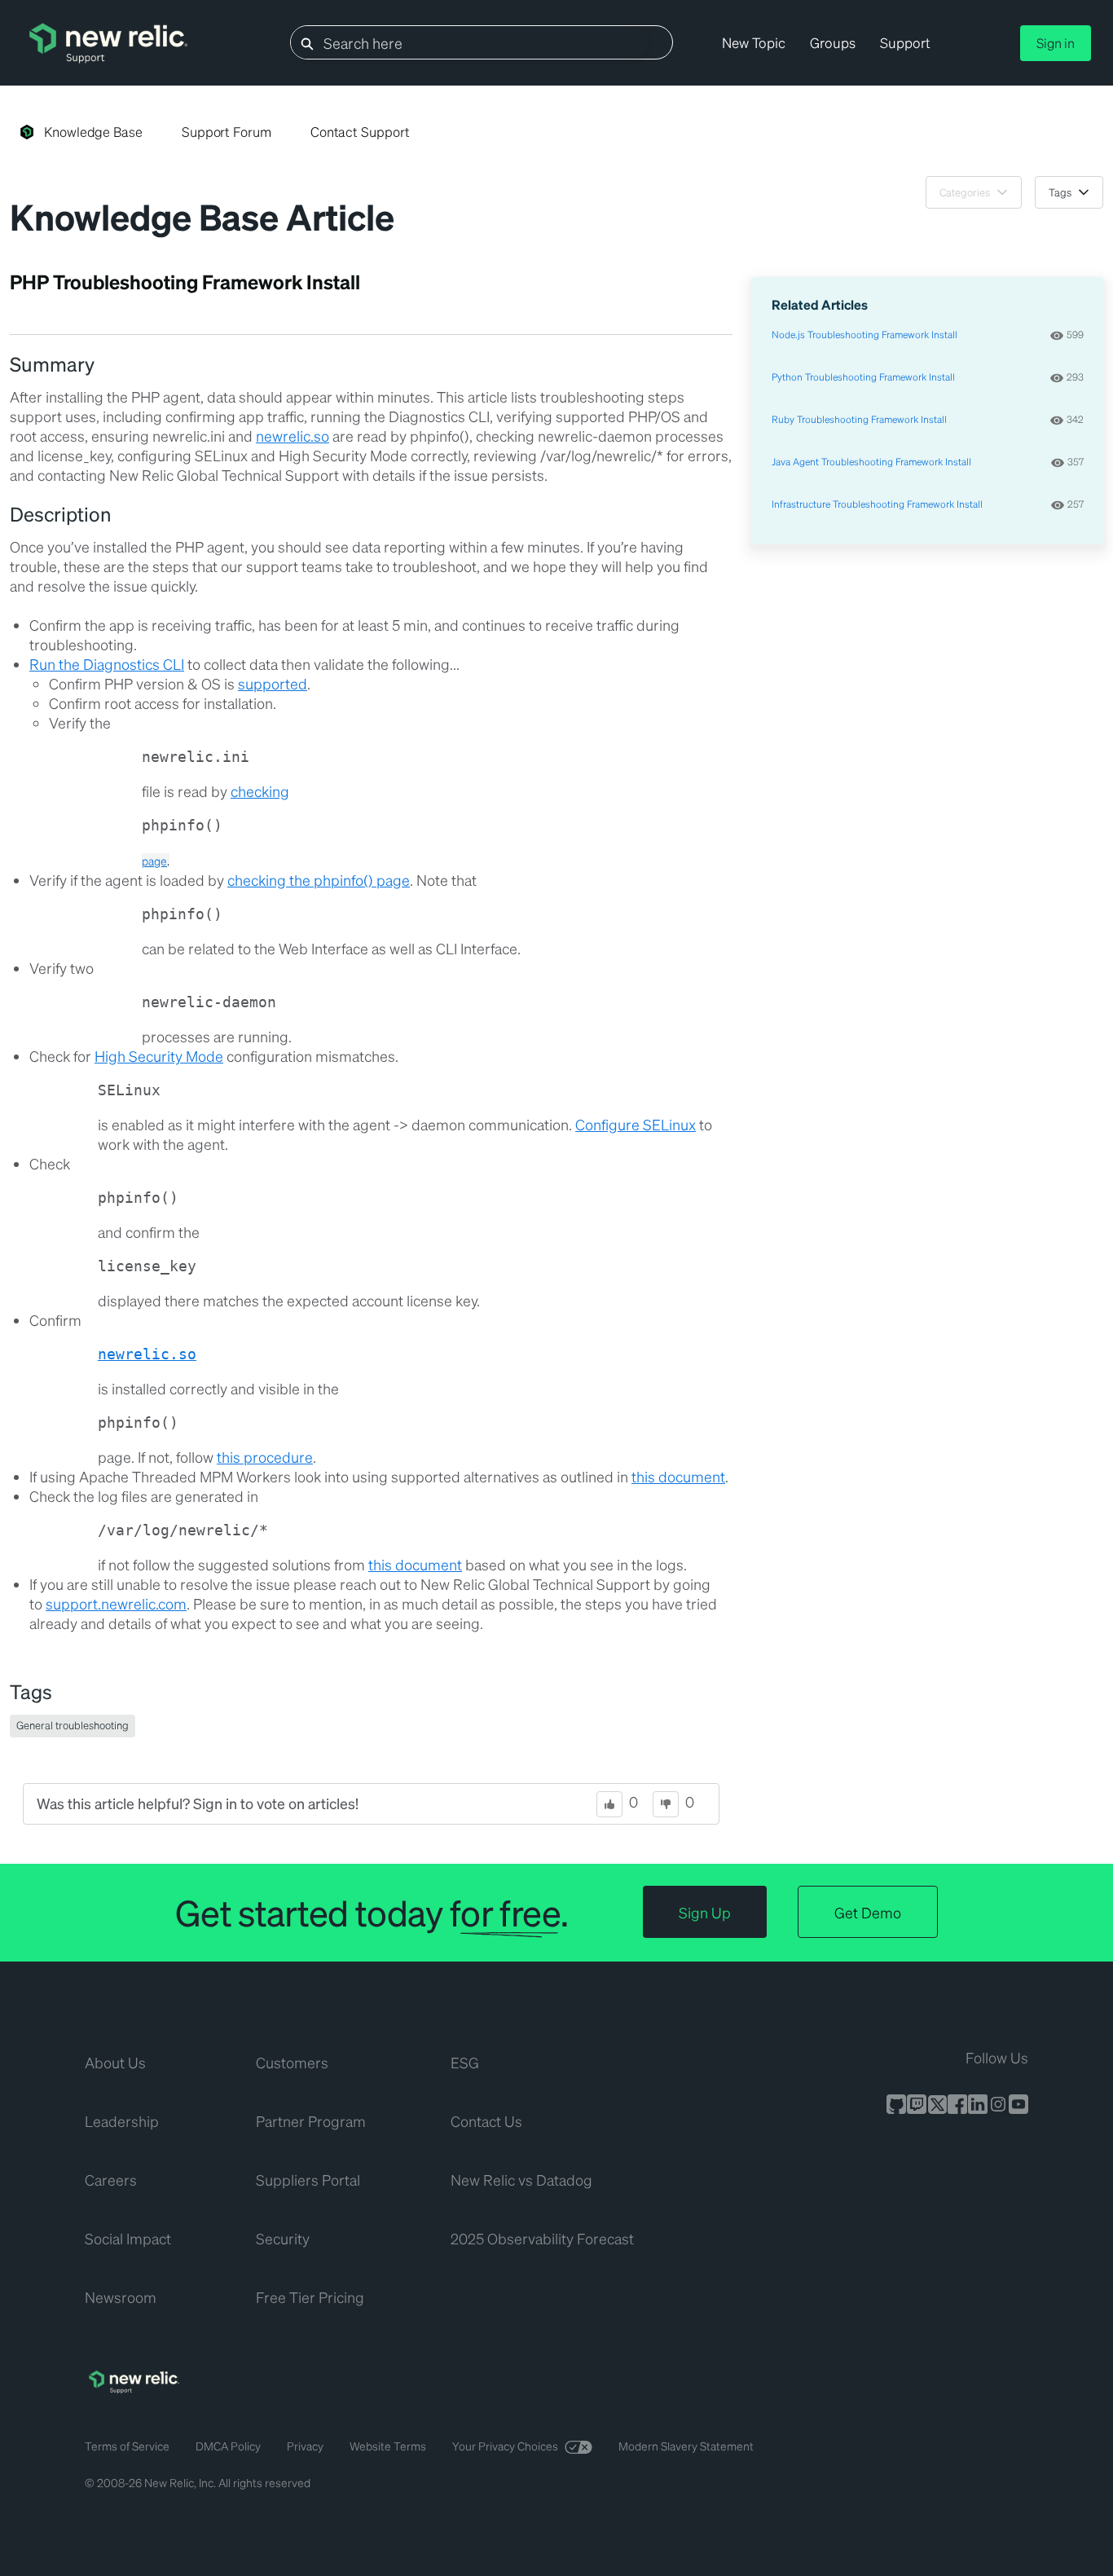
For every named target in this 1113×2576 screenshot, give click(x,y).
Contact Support (360, 132)
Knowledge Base (93, 132)
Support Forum (227, 132)
